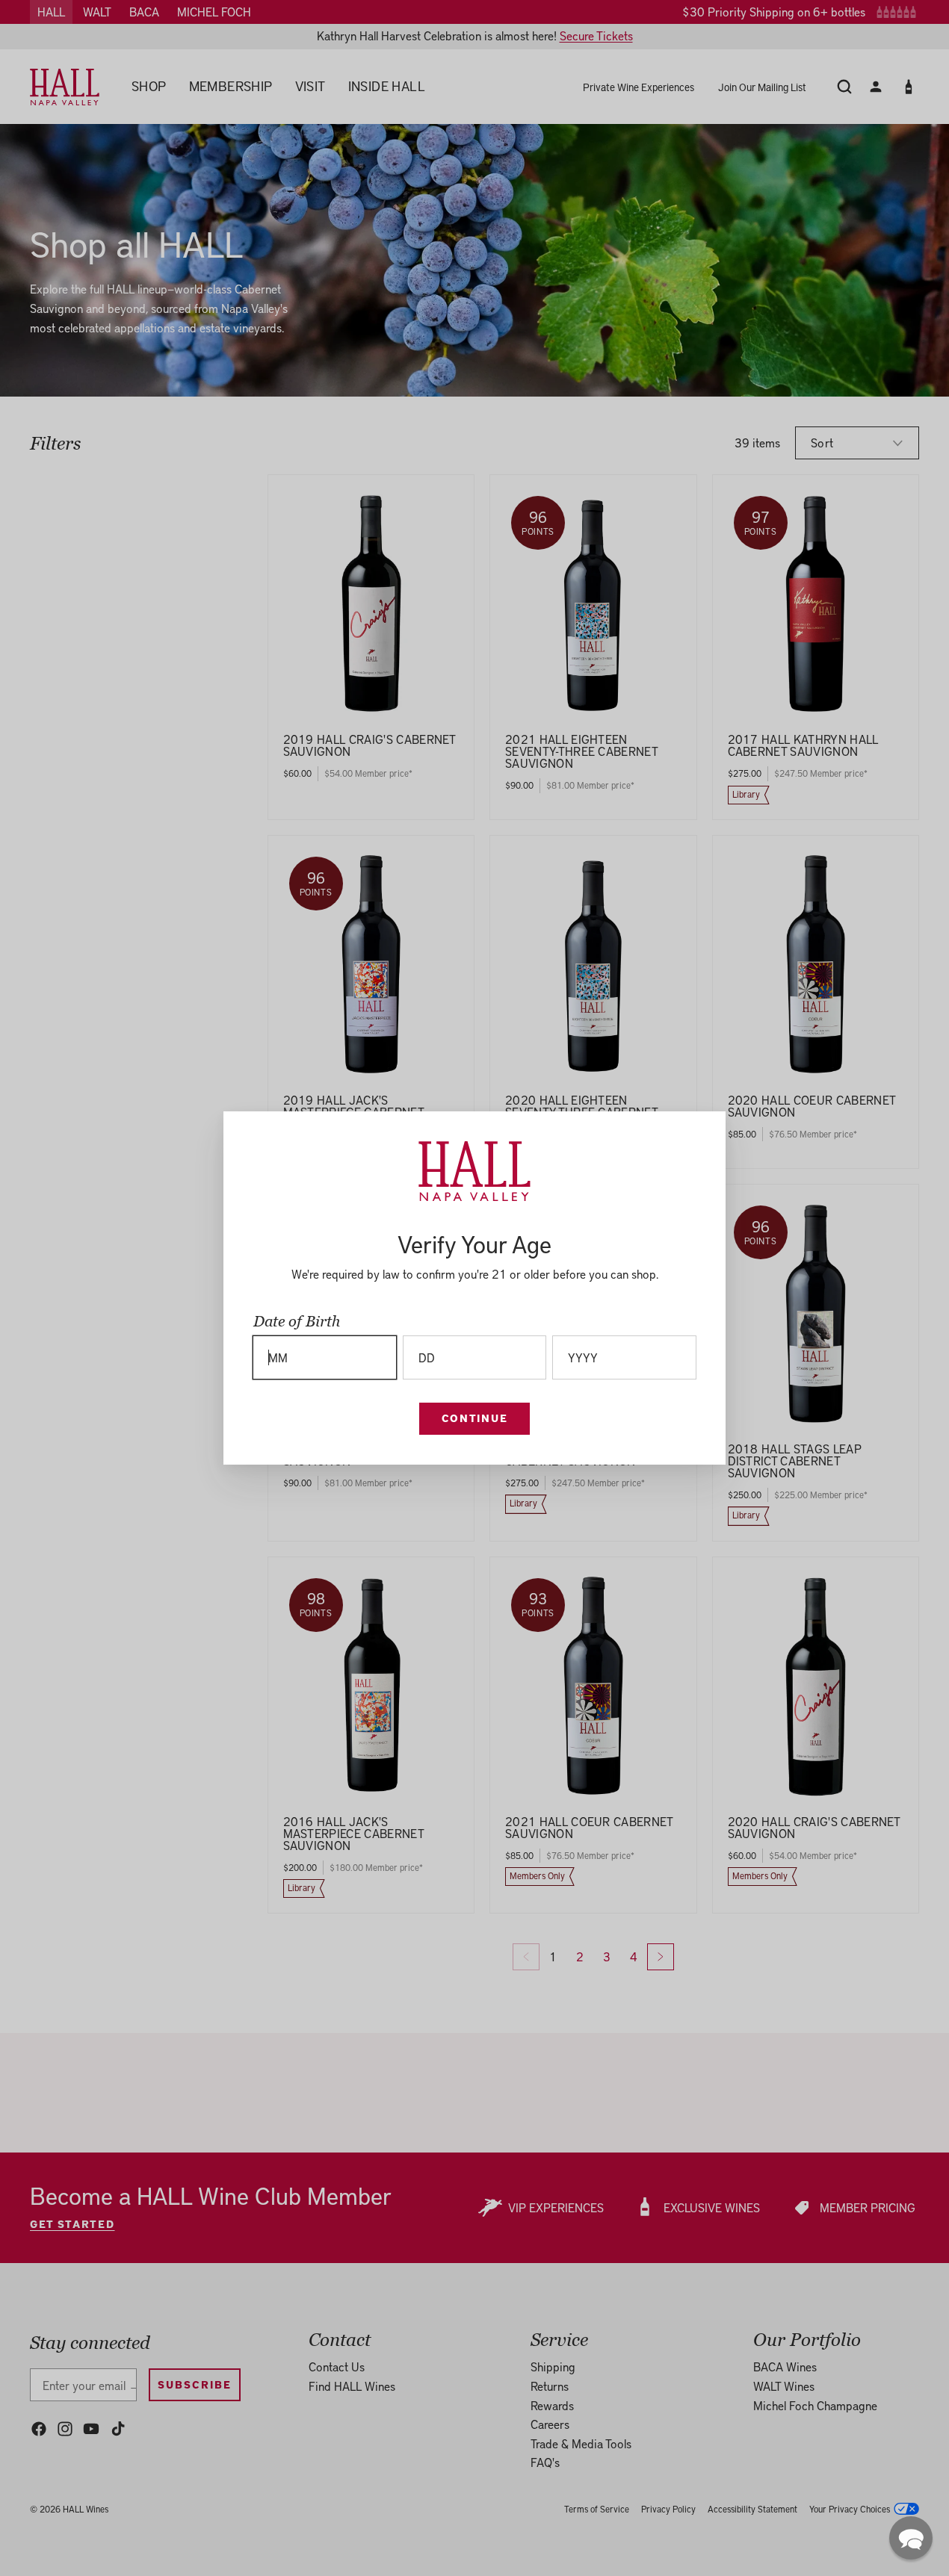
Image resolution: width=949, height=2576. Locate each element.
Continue (474, 1418)
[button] (911, 2538)
